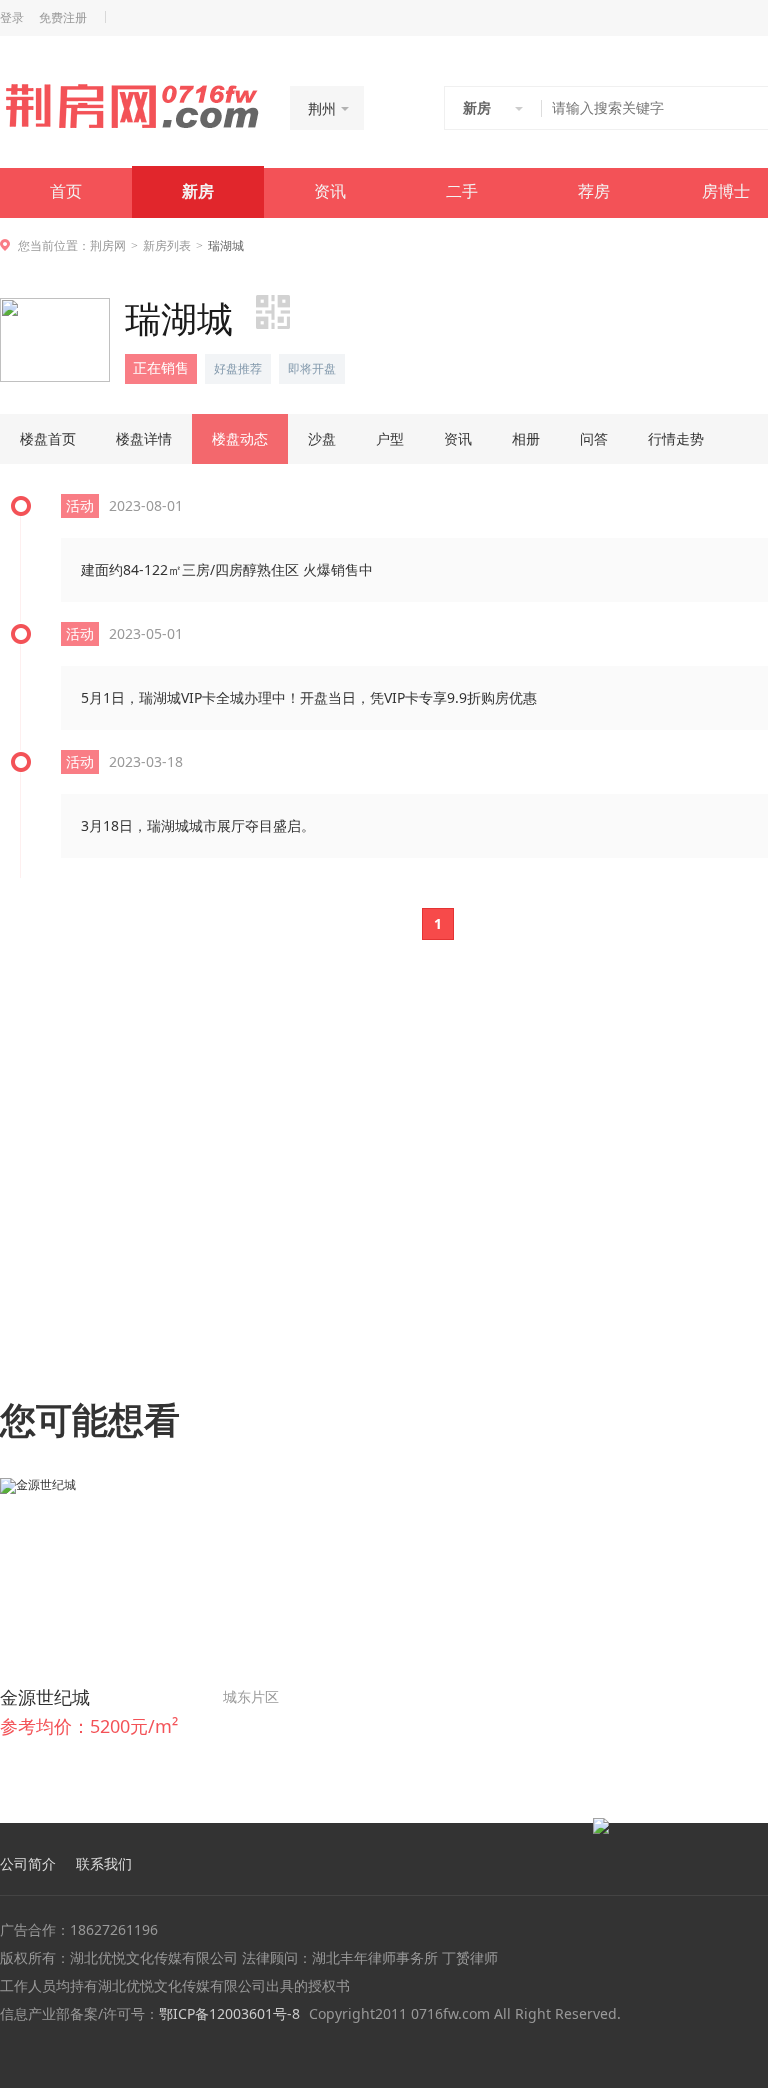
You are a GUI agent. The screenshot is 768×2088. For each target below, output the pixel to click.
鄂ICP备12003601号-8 (229, 2013)
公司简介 (28, 1864)
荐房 (594, 191)
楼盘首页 (48, 438)
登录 (12, 18)
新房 (198, 191)
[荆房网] (131, 106)
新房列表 (167, 245)
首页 (66, 191)
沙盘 (322, 438)
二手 (462, 191)
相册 (526, 438)
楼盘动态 (240, 438)
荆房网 (108, 245)
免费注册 (63, 18)
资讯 (330, 191)
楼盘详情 (144, 438)
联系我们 (104, 1864)
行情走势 (676, 438)
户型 (390, 438)
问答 (594, 438)
